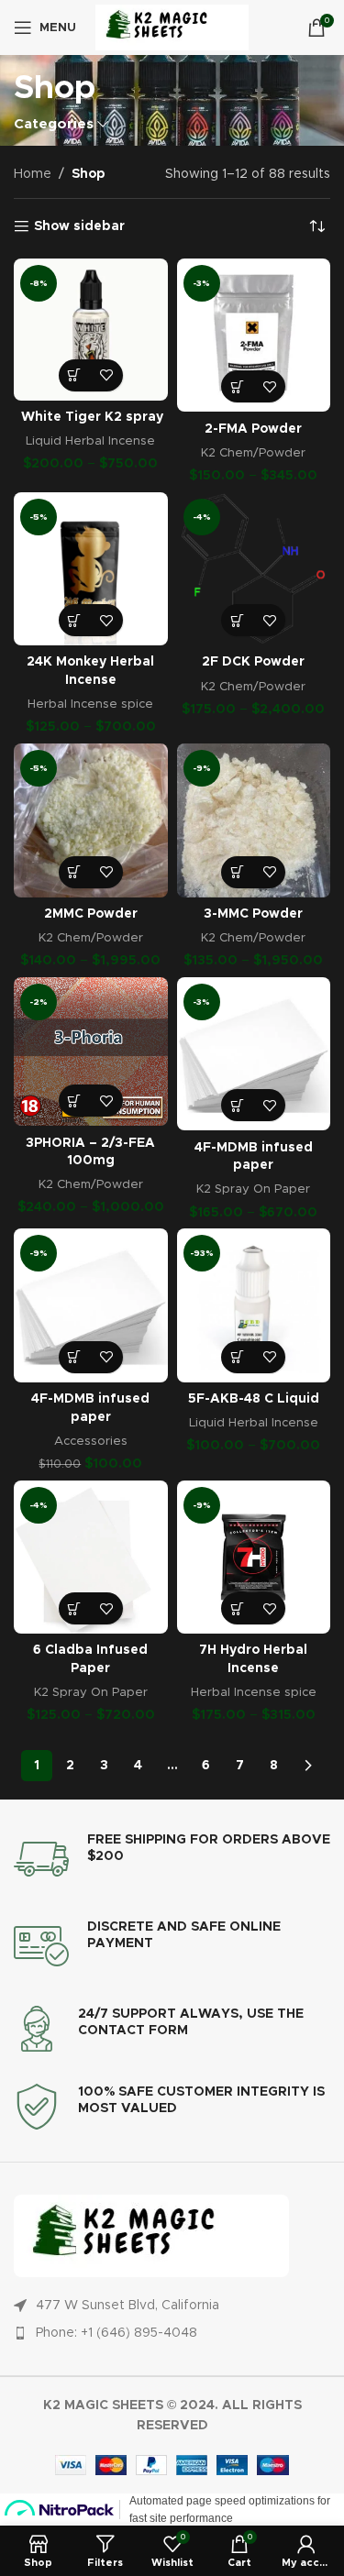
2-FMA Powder (253, 429)
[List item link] (172, 2333)
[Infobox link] (172, 1859)
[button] (75, 1357)
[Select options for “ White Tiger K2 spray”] (75, 375)
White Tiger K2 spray (90, 417)
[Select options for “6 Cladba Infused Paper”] (75, 1608)
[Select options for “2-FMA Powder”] (237, 386)
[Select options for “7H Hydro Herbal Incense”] (237, 1608)
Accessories (91, 1441)
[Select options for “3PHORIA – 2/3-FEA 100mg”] (75, 1101)
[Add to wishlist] (107, 375)
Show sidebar (79, 226)
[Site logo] (172, 28)
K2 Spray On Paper (253, 1189)
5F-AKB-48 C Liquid (254, 1399)
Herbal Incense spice (90, 704)
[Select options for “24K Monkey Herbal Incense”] (75, 620)
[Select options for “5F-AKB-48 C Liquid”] (237, 1357)
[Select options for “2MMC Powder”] (75, 872)
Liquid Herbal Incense (90, 441)
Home (33, 174)
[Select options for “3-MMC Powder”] (237, 872)
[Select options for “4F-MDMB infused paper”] (237, 1105)
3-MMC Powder (253, 914)
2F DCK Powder (253, 662)
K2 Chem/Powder (253, 453)
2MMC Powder (91, 914)
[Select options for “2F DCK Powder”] (237, 620)
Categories (54, 124)
